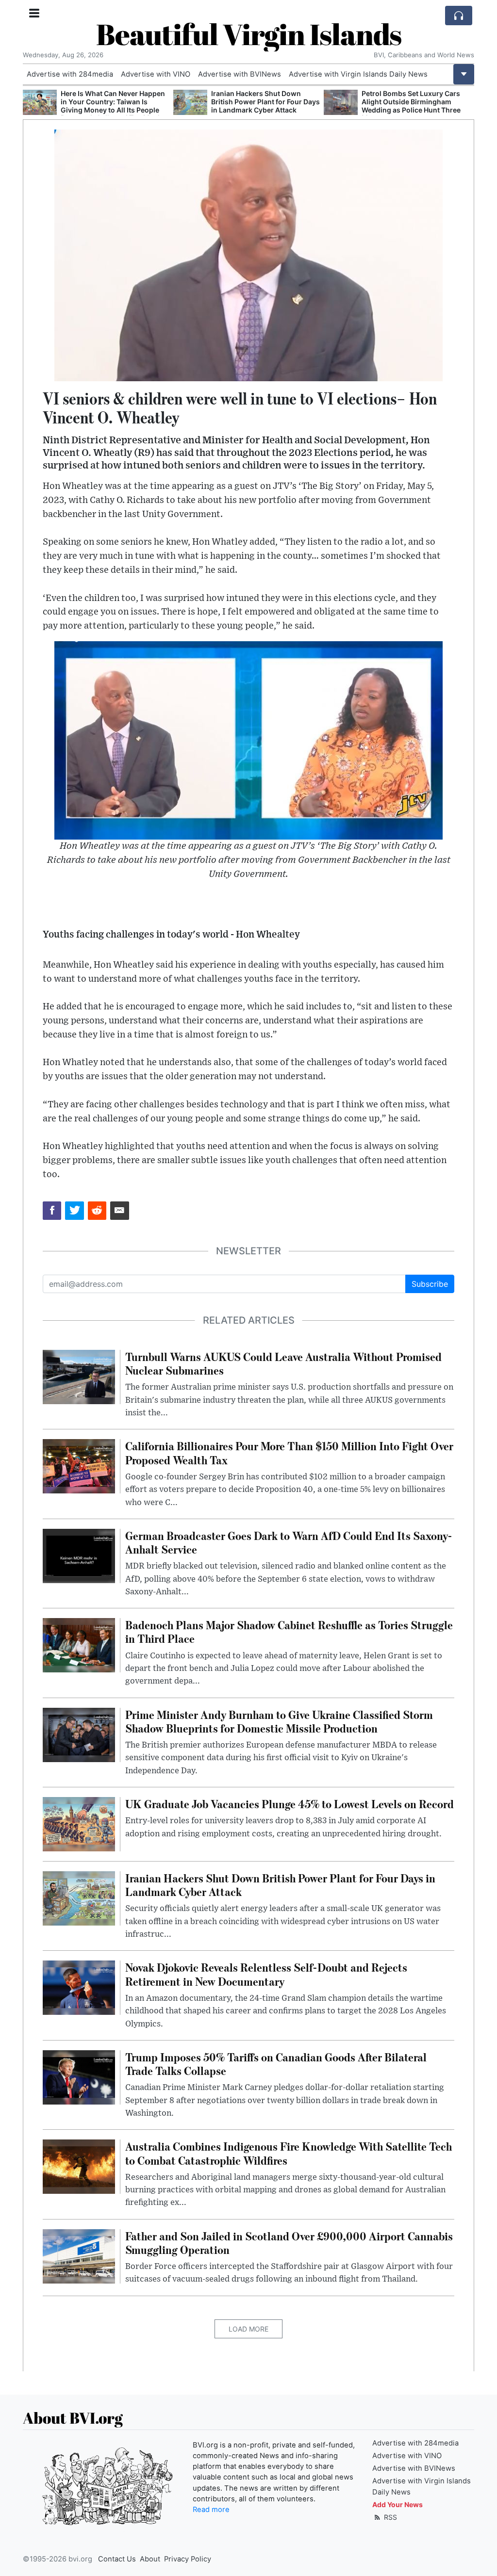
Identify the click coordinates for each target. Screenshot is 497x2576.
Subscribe (430, 1284)
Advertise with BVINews (240, 74)
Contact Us (117, 2559)
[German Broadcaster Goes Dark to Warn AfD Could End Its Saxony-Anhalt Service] (79, 1555)
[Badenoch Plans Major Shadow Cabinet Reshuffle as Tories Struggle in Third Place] (79, 1645)
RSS (389, 2517)
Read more (211, 2510)
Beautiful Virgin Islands (249, 34)
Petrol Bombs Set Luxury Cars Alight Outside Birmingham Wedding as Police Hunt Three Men (313, 105)
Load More (248, 2329)
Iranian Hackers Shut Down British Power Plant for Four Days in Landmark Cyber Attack (167, 102)
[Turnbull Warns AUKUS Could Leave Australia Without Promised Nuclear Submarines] (79, 1376)
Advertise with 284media (70, 74)
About (150, 2559)
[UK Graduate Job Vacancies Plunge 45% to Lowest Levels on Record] (79, 1823)
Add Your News (398, 2504)
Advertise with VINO (156, 74)
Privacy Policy (188, 2559)
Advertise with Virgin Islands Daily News (358, 74)
